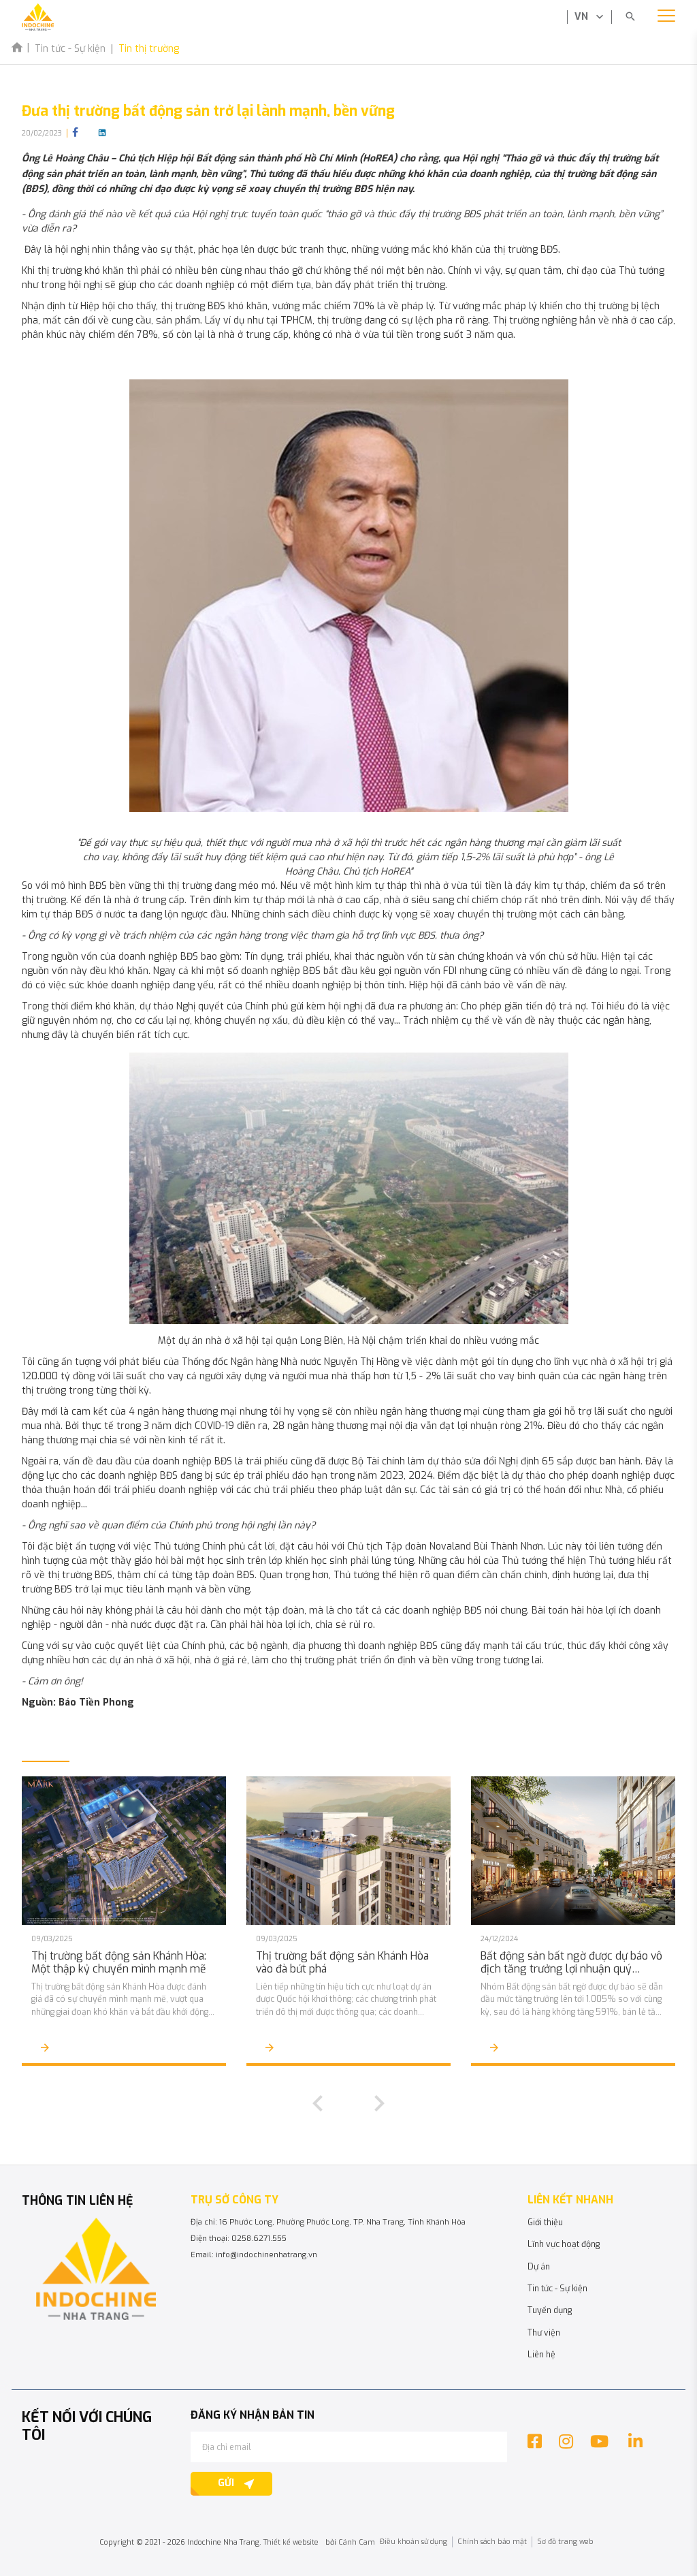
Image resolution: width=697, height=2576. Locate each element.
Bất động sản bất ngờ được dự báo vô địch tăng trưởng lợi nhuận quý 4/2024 (571, 1963)
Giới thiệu (545, 2222)
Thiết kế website (291, 2542)
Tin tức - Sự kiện (557, 2289)
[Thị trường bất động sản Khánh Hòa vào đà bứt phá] (348, 1851)
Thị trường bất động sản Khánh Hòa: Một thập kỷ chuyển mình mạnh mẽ (119, 1963)
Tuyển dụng (550, 2310)
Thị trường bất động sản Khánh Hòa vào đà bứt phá (342, 1963)
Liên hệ (541, 2355)
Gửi (226, 2483)
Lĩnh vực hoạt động (564, 2244)
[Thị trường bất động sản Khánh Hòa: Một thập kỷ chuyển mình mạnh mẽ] (124, 1851)
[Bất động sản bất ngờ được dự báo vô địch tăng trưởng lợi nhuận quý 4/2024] (573, 1851)
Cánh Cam (357, 2542)
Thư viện (544, 2333)
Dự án (539, 2267)
